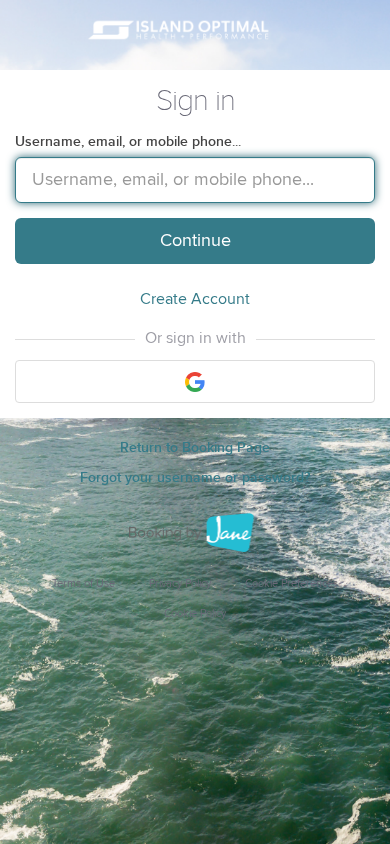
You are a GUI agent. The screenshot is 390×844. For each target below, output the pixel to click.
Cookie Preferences (291, 583)
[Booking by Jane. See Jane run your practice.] (195, 533)
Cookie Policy (195, 613)
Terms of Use (83, 583)
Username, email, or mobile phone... (128, 141)
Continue (195, 241)
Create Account (195, 299)
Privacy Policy (180, 583)
